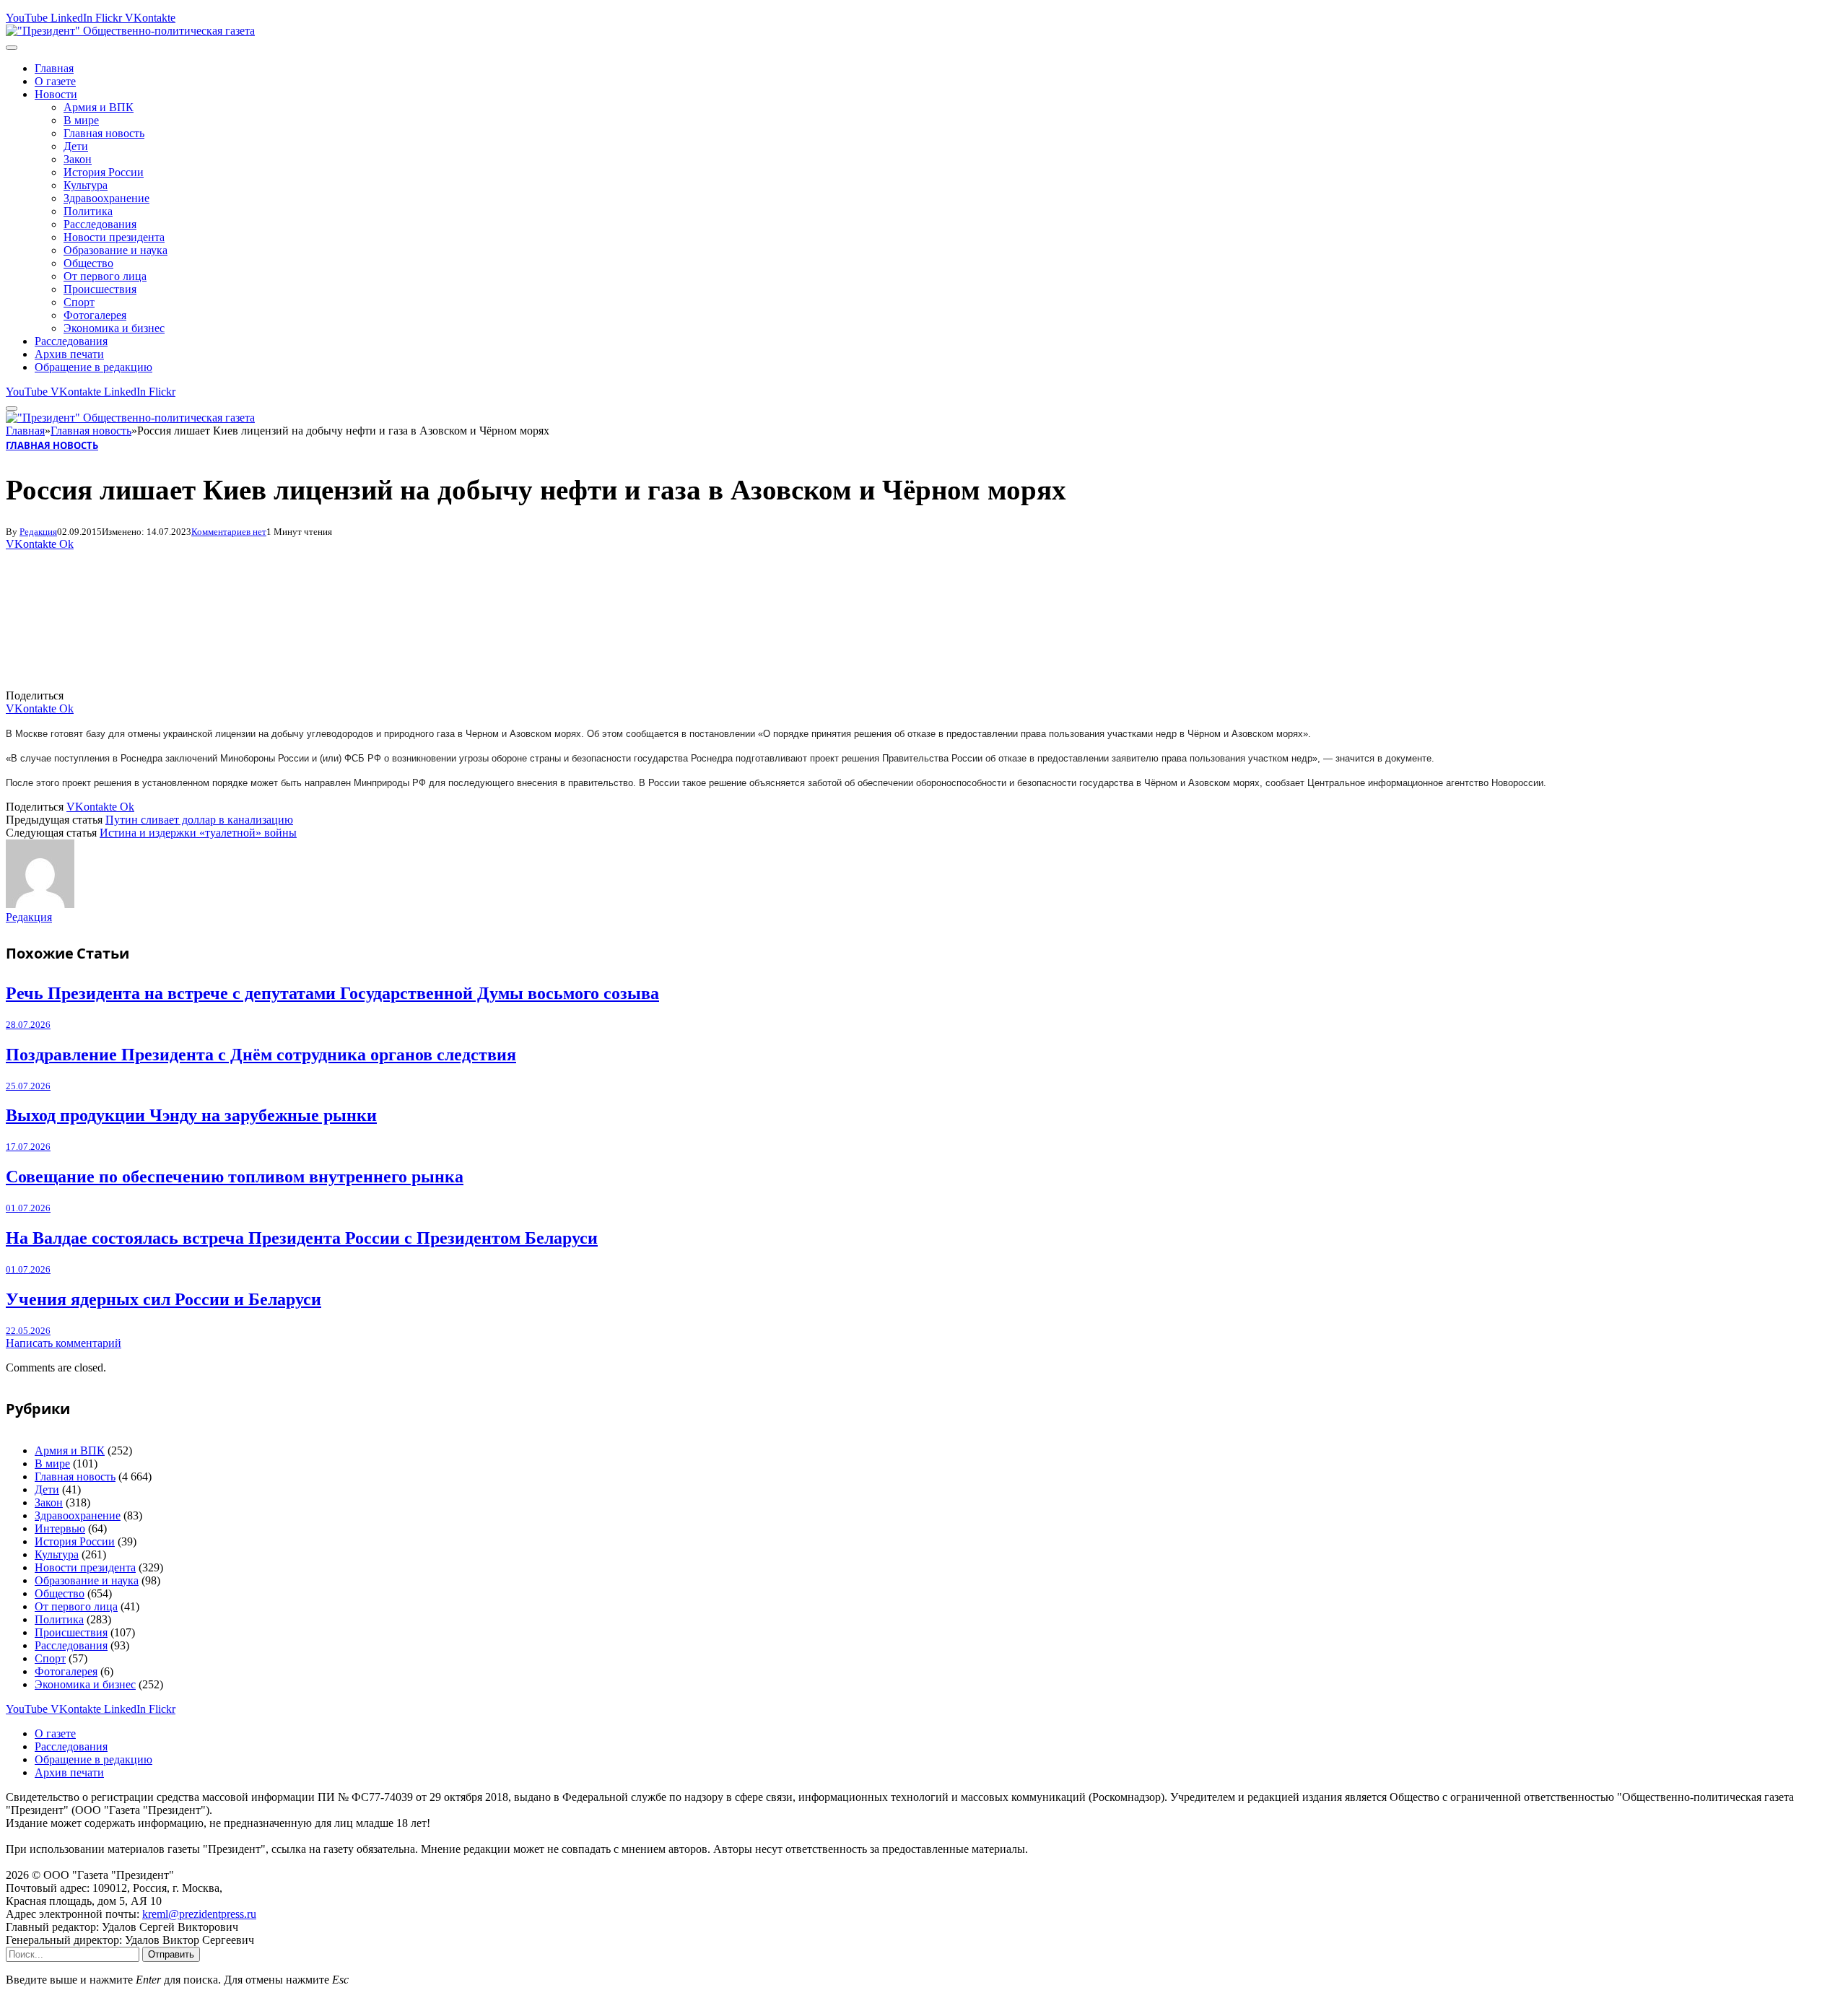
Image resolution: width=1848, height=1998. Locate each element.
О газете (55, 81)
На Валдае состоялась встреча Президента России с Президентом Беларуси (302, 1238)
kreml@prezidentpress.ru (199, 1914)
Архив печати (69, 354)
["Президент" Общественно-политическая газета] (130, 31)
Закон (78, 159)
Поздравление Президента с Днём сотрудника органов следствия (261, 1055)
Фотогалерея (95, 315)
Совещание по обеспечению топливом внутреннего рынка (235, 1177)
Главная (54, 68)
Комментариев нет (229, 532)
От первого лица (105, 276)
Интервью (60, 1528)
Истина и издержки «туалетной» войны (198, 833)
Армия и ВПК (99, 107)
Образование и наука (115, 250)
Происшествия (100, 289)
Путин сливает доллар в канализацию (199, 820)
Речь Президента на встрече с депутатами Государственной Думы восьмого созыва (332, 993)
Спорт (79, 302)
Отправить (171, 1954)
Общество (88, 263)
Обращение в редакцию (93, 367)
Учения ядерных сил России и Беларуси (164, 1299)
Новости (56, 94)
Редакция (38, 532)
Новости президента (114, 237)
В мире (81, 120)
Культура (86, 185)
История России (104, 172)
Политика (88, 211)
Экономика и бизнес (114, 328)
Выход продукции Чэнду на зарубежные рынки (191, 1115)
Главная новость (104, 133)
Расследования (100, 224)
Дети (76, 146)
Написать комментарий (64, 1343)
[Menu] (12, 48)
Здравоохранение (106, 198)
